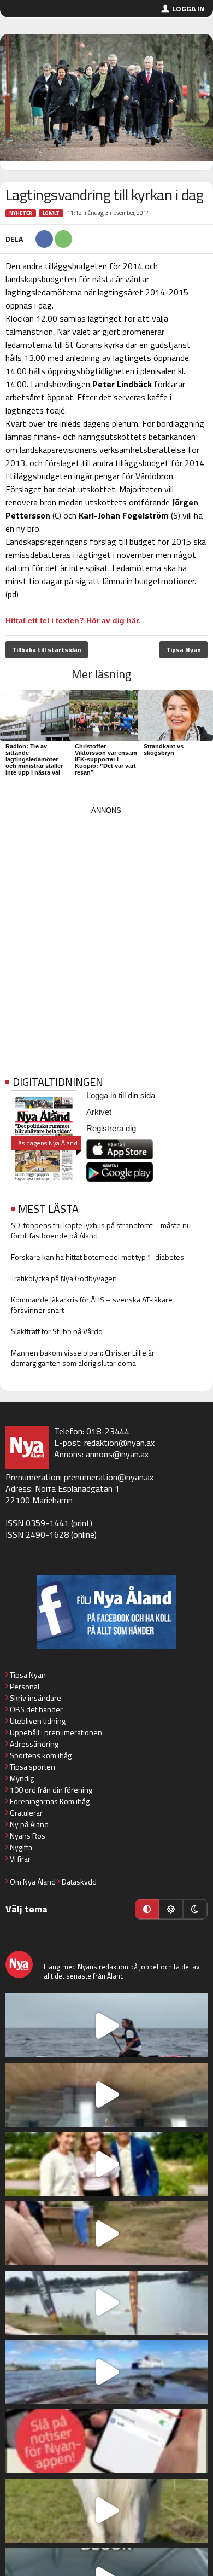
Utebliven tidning (38, 1721)
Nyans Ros (28, 1836)
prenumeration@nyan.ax (109, 1477)
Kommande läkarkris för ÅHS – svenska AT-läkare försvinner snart (92, 1305)
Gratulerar (26, 1813)
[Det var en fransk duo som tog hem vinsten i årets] (106, 2303)
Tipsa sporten (32, 1767)
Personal (25, 1686)
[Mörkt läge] (195, 1909)
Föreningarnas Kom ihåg (50, 1801)
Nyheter (21, 213)
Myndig (22, 1778)
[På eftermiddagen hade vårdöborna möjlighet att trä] (106, 2164)
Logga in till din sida (121, 1095)
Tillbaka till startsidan (47, 650)
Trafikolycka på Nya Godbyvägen (64, 1278)
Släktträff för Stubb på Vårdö (57, 1331)
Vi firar (20, 1859)
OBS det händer (36, 1709)
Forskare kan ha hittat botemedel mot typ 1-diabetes (97, 1257)
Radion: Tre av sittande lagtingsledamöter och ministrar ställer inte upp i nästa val (34, 759)
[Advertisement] (106, 924)
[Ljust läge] (171, 1909)
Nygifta (21, 1847)
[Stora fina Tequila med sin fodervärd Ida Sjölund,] (106, 2511)
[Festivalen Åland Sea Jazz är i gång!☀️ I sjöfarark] (106, 2095)
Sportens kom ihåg (41, 1755)
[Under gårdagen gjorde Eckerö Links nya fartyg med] (106, 2372)
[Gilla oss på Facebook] (106, 1612)
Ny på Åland (29, 1824)
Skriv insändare (35, 1698)
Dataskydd (79, 1882)
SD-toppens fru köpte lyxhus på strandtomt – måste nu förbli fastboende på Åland (101, 1230)
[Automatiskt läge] (147, 1909)
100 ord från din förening (51, 1790)
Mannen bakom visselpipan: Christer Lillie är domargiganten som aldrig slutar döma (83, 1358)
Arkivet (99, 1112)
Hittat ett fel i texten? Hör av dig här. (73, 620)
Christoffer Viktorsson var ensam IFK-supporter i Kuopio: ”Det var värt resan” (106, 759)
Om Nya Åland (33, 1882)
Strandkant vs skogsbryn (164, 749)
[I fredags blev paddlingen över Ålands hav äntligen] (106, 2025)
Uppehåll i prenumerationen (56, 1732)
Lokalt (51, 213)
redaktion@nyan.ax (119, 1443)
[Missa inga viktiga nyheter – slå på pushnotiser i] (106, 2441)
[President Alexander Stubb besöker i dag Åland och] (106, 2233)
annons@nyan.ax (117, 1454)
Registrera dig (111, 1128)
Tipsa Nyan (184, 650)
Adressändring (34, 1744)
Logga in (188, 8)
